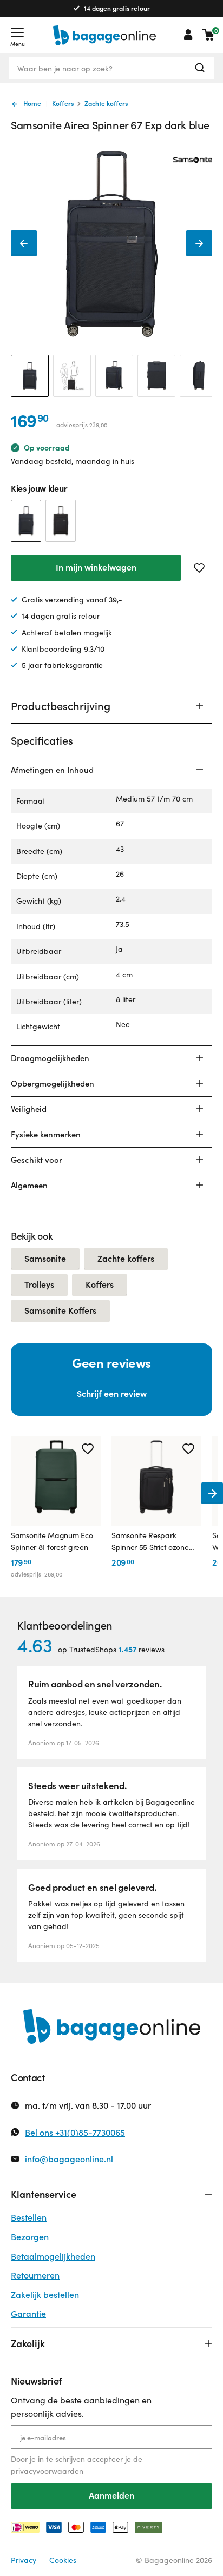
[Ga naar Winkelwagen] (208, 35)
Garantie (28, 2313)
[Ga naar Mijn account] (188, 35)
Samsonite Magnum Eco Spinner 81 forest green (52, 1541)
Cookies (63, 2560)
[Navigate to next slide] (212, 1493)
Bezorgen (30, 2237)
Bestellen (29, 2217)
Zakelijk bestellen (45, 2294)
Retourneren (35, 2275)
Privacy (24, 2560)
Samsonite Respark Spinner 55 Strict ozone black (150, 1542)
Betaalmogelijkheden (53, 2256)
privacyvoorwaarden (47, 2471)
